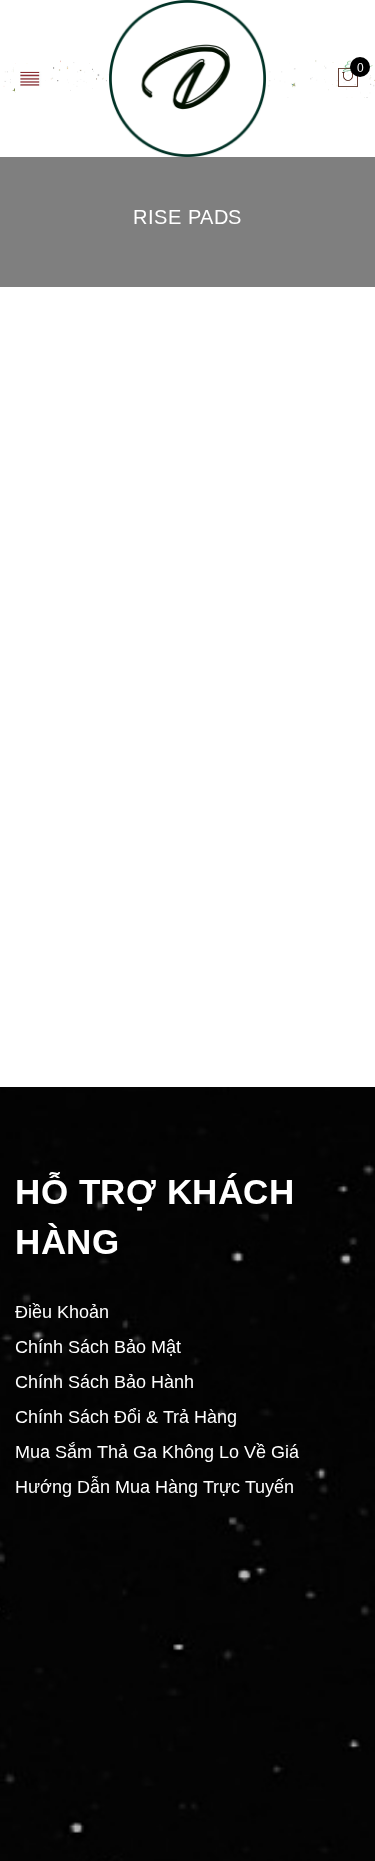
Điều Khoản (62, 1312)
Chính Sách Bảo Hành (104, 1382)
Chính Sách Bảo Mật (98, 1347)
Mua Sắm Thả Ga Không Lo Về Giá (157, 1452)
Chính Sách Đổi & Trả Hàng (126, 1417)
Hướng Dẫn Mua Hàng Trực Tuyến (154, 1487)
